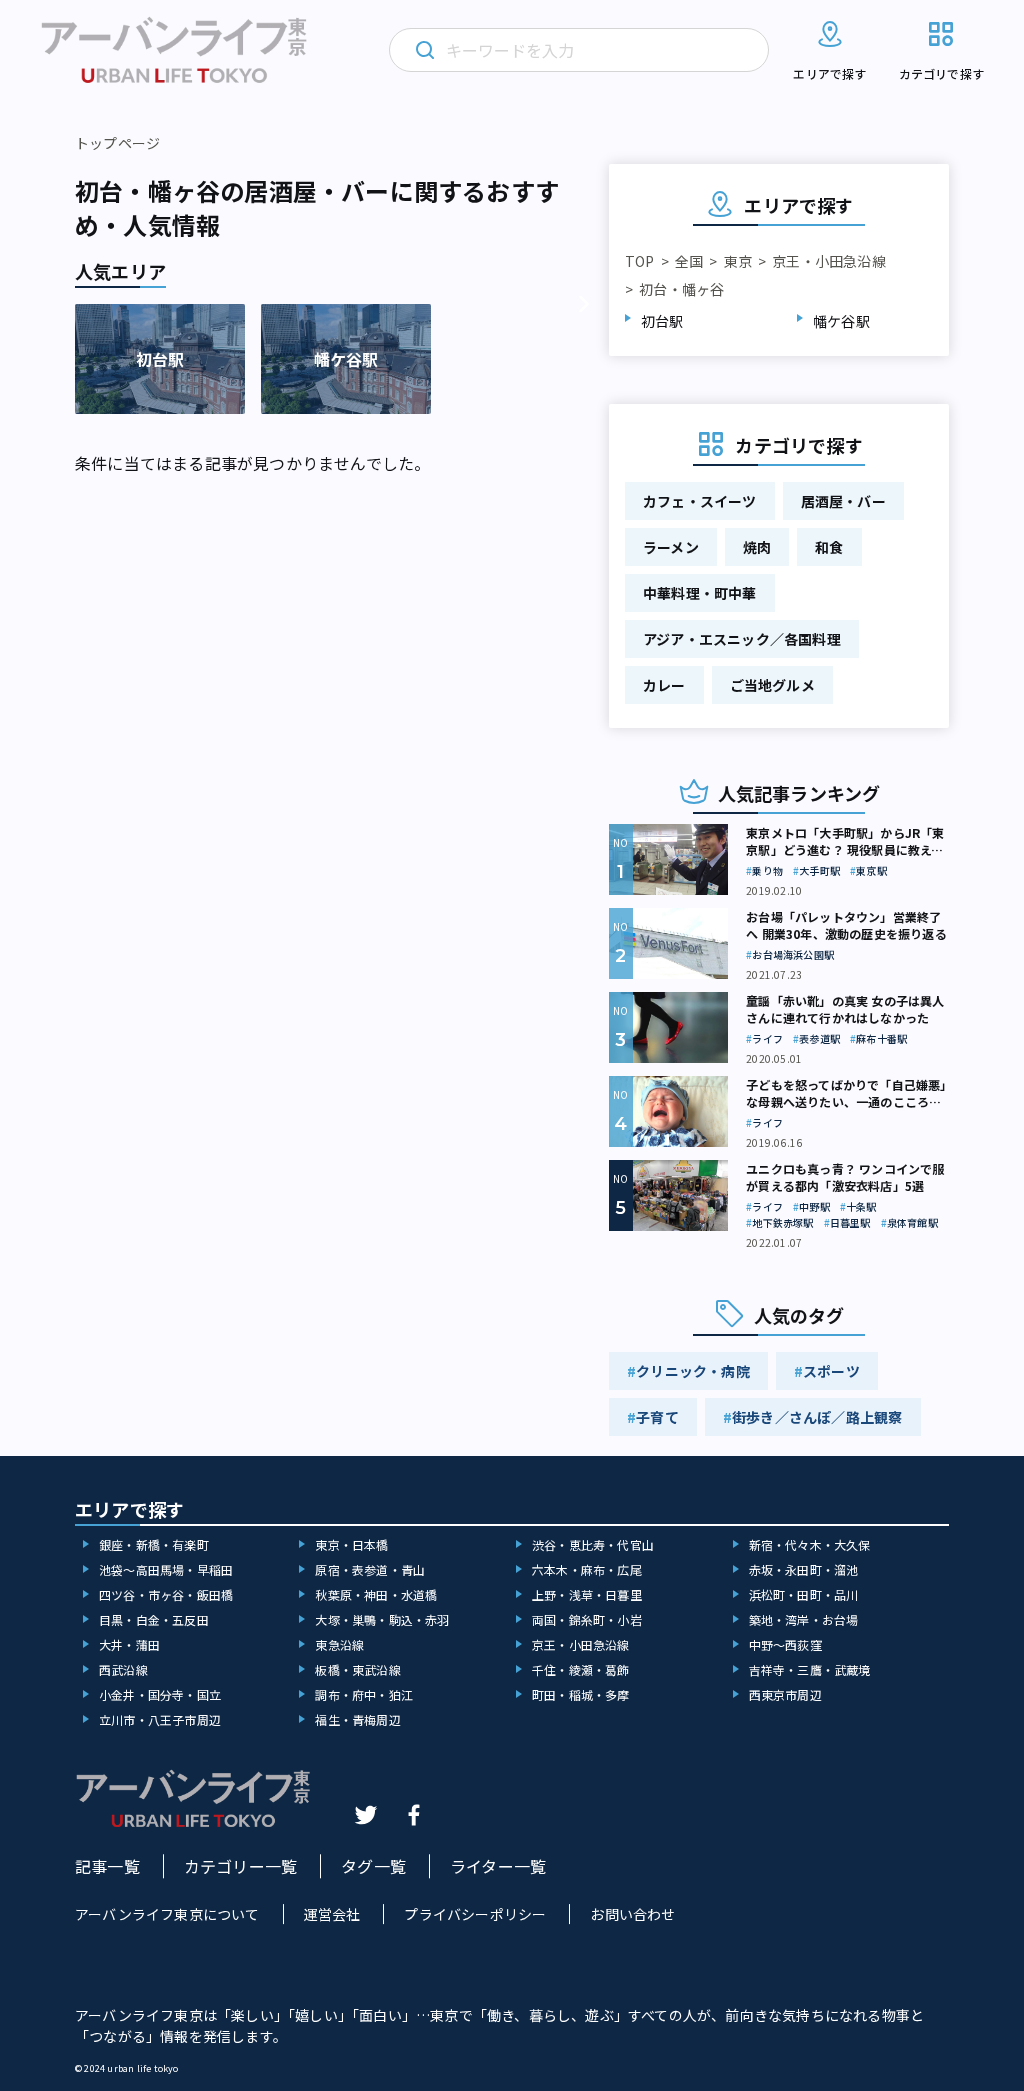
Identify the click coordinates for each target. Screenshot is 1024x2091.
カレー (664, 685)
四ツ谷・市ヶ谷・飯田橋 (166, 1594)
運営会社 (332, 1914)
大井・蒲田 (129, 1644)
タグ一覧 (373, 1866)
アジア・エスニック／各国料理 (742, 639)
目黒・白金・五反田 (154, 1619)
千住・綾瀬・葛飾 (581, 1669)
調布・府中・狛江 (364, 1694)
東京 (738, 261)
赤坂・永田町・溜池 (804, 1569)
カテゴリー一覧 (240, 1866)
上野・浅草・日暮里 (587, 1594)
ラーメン (671, 547)
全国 (689, 261)
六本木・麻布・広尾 (587, 1569)
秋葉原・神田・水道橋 (376, 1594)
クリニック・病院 (693, 1371)
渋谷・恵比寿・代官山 (593, 1544)
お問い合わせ (632, 1914)
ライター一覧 (498, 1866)
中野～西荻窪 (785, 1644)
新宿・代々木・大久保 (810, 1544)
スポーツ (831, 1371)
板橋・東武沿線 (357, 1669)
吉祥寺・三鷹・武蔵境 (810, 1669)
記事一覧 (107, 1866)
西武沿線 (123, 1669)
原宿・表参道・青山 (370, 1569)
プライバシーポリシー (475, 1914)
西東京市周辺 (785, 1694)
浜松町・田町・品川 (804, 1594)
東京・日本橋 (351, 1544)
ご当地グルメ (772, 685)
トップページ (117, 143)
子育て (657, 1417)
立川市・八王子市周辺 (160, 1719)
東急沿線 (339, 1644)
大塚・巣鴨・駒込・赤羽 (382, 1619)
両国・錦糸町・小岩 (587, 1619)
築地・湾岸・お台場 (804, 1619)
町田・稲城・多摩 (581, 1694)
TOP (640, 261)
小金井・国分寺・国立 (160, 1694)
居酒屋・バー (843, 501)
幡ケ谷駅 (841, 321)
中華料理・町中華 (700, 593)
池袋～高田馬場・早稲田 (166, 1569)
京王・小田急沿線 (829, 261)
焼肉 (757, 547)
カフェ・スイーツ (700, 501)
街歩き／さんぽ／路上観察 (817, 1417)
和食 (829, 547)
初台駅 (662, 321)
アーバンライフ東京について (167, 1914)
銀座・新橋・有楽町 (154, 1544)
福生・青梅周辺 (357, 1719)
